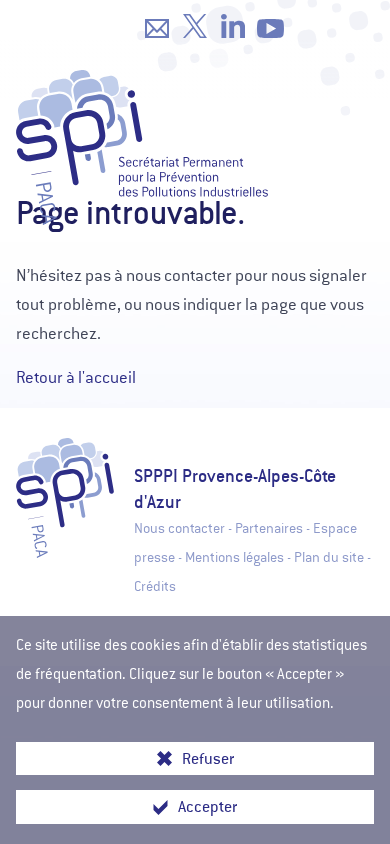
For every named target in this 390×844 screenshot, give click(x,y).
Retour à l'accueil (76, 377)
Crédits (155, 586)
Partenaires (269, 528)
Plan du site (329, 557)
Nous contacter (179, 528)
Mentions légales (234, 557)
